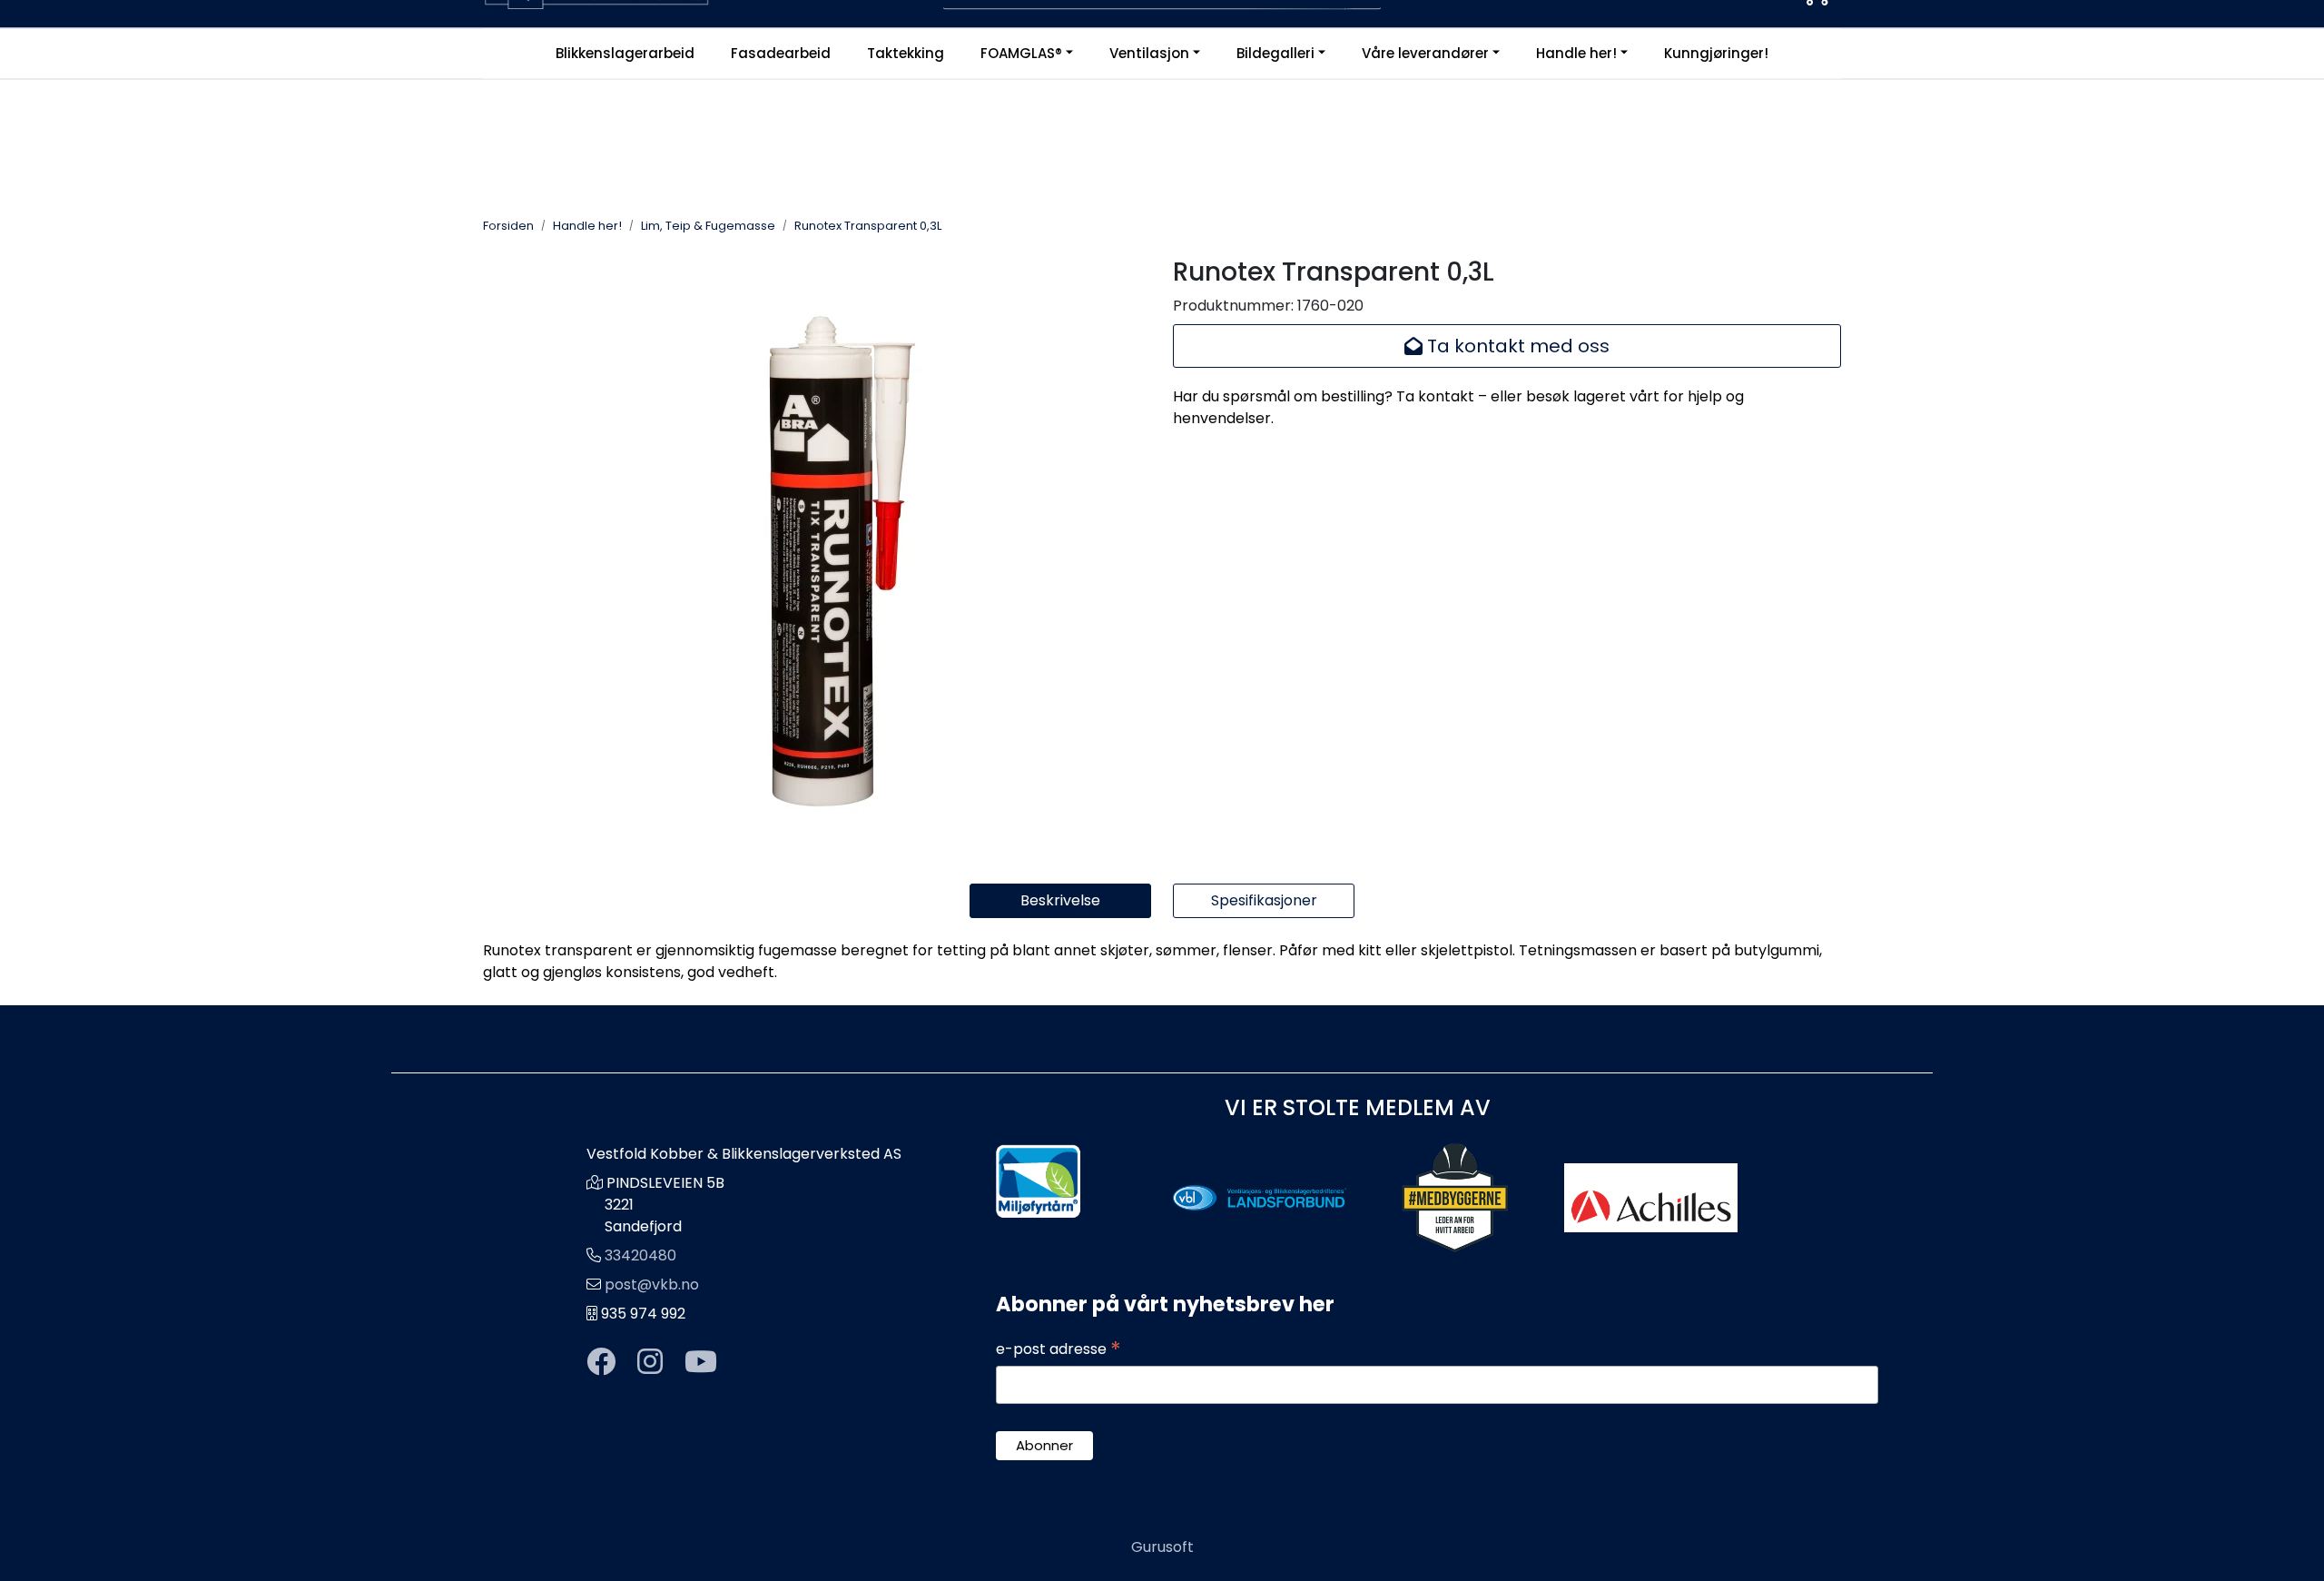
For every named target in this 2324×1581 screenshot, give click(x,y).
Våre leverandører (1425, 53)
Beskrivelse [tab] (1060, 900)
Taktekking (906, 53)
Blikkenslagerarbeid (625, 53)
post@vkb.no (652, 1285)
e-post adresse (1059, 1349)
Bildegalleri (1275, 53)
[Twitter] (601, 1363)
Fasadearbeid (781, 53)
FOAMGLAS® (1021, 53)
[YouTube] (701, 1363)
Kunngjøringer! (1716, 53)
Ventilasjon (1149, 53)
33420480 (640, 1255)
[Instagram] (650, 1363)
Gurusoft (1162, 1547)
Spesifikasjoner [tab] (1264, 900)
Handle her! (1576, 53)
